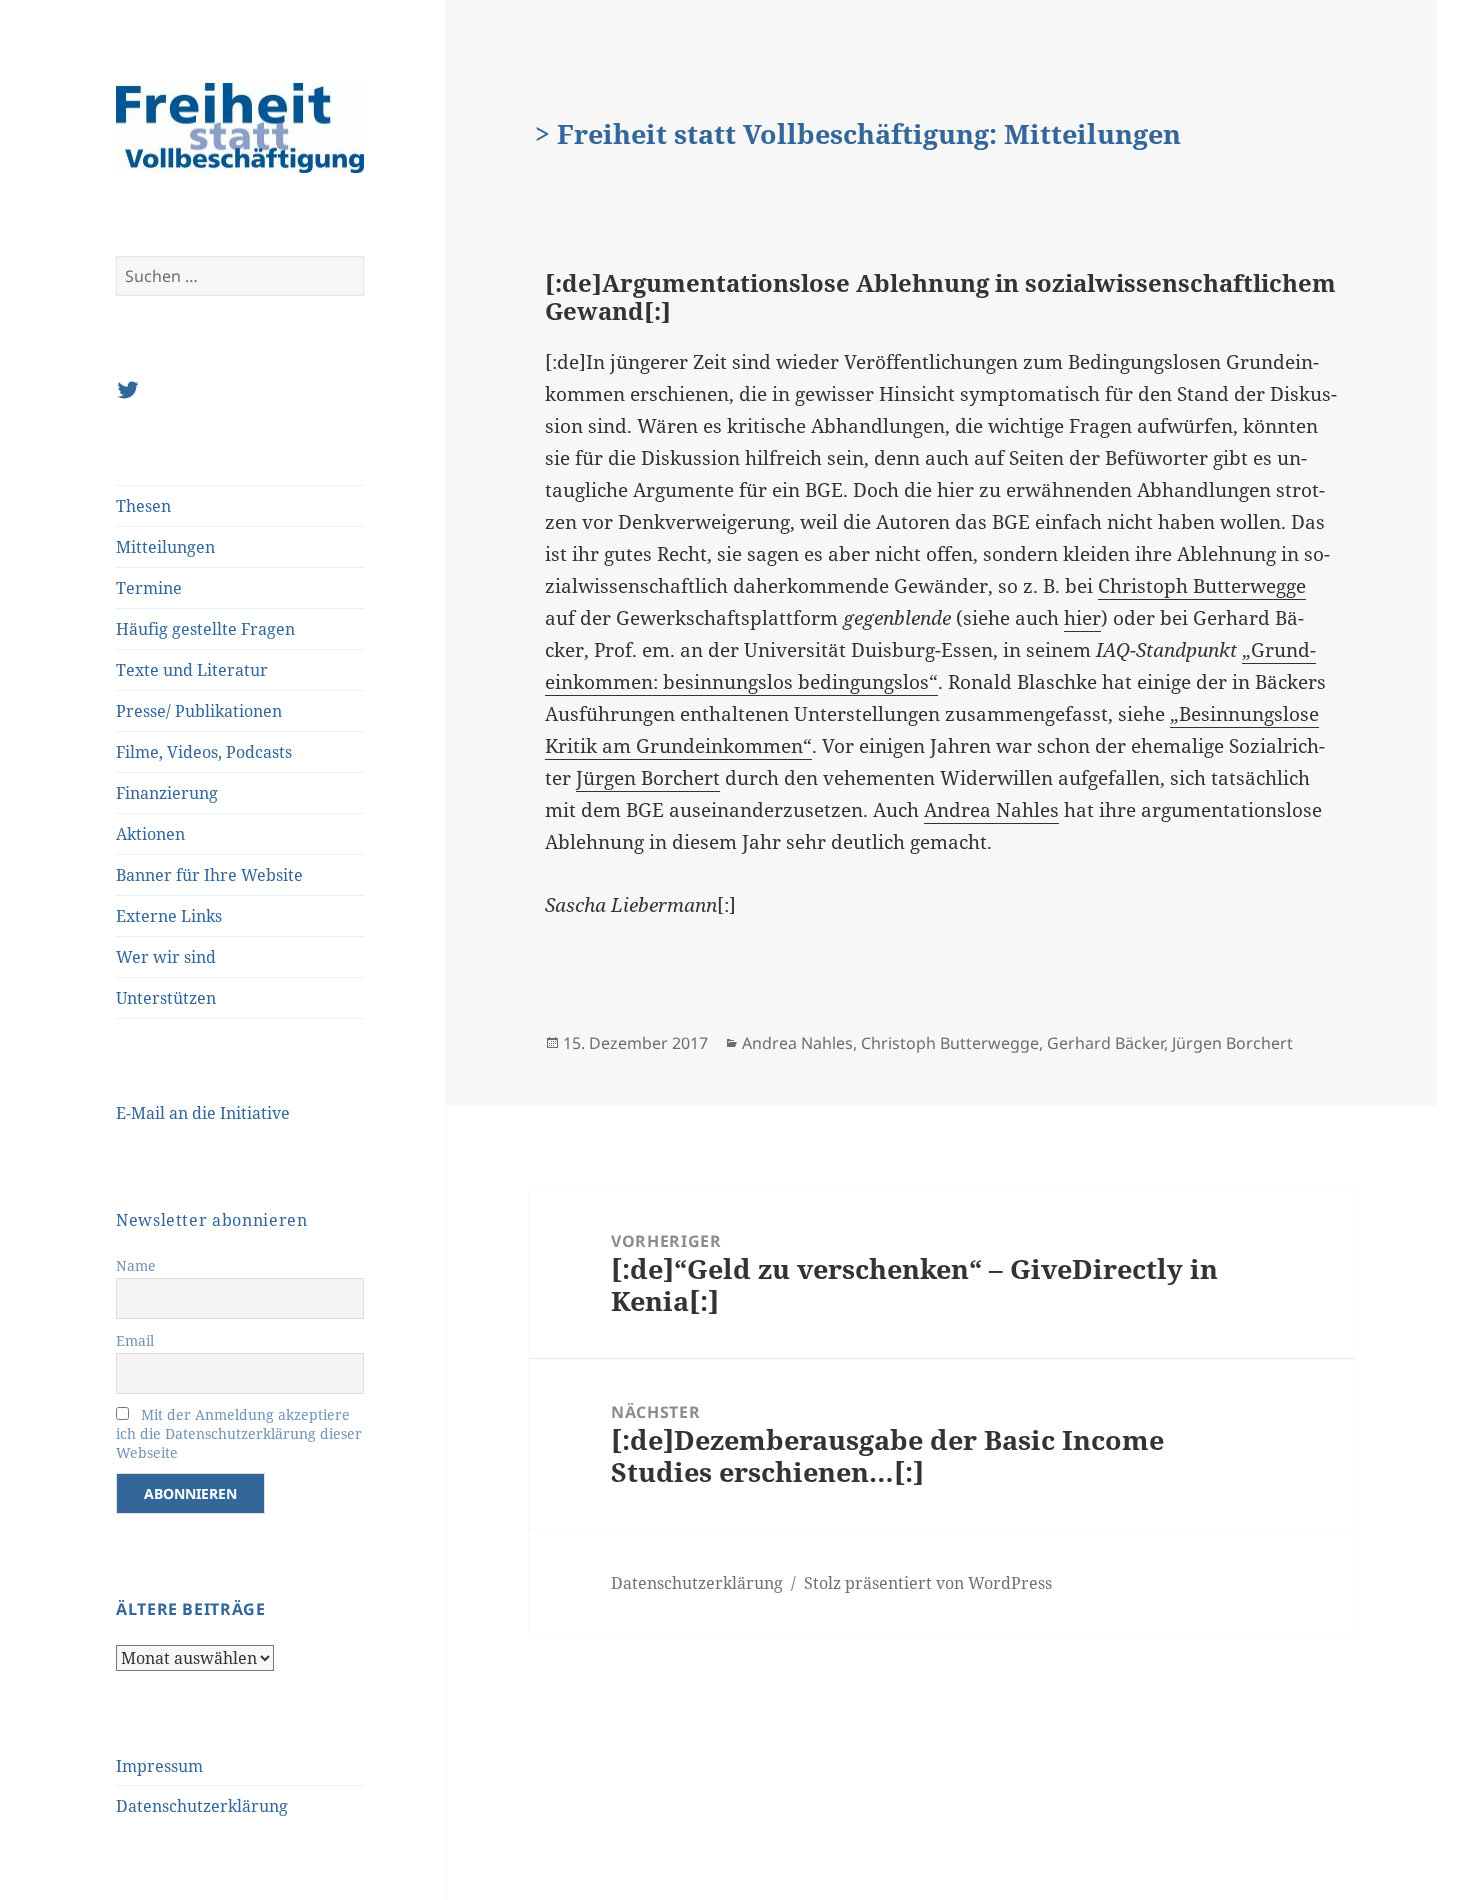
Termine (149, 588)
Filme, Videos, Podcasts (204, 752)
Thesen (143, 506)
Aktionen (150, 834)
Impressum (159, 1766)
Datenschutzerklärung (202, 1806)
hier (1082, 618)
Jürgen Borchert (648, 778)
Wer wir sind (166, 957)
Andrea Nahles (991, 810)
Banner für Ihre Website (209, 875)
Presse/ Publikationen (199, 711)
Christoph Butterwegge (1202, 586)
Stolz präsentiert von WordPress (928, 1583)
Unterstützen (166, 998)
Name (136, 1265)
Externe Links (169, 916)
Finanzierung (167, 793)
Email (135, 1340)
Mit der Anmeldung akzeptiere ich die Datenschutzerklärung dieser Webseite (239, 1433)
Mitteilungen (165, 547)
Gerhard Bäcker (1105, 1043)
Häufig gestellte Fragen (205, 629)
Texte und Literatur (192, 670)
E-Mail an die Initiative (203, 1113)
